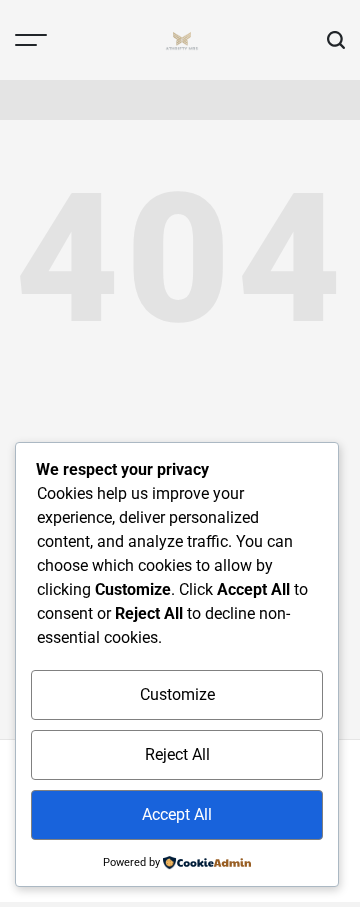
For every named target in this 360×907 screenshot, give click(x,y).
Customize (177, 694)
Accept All (177, 814)
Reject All (177, 754)
